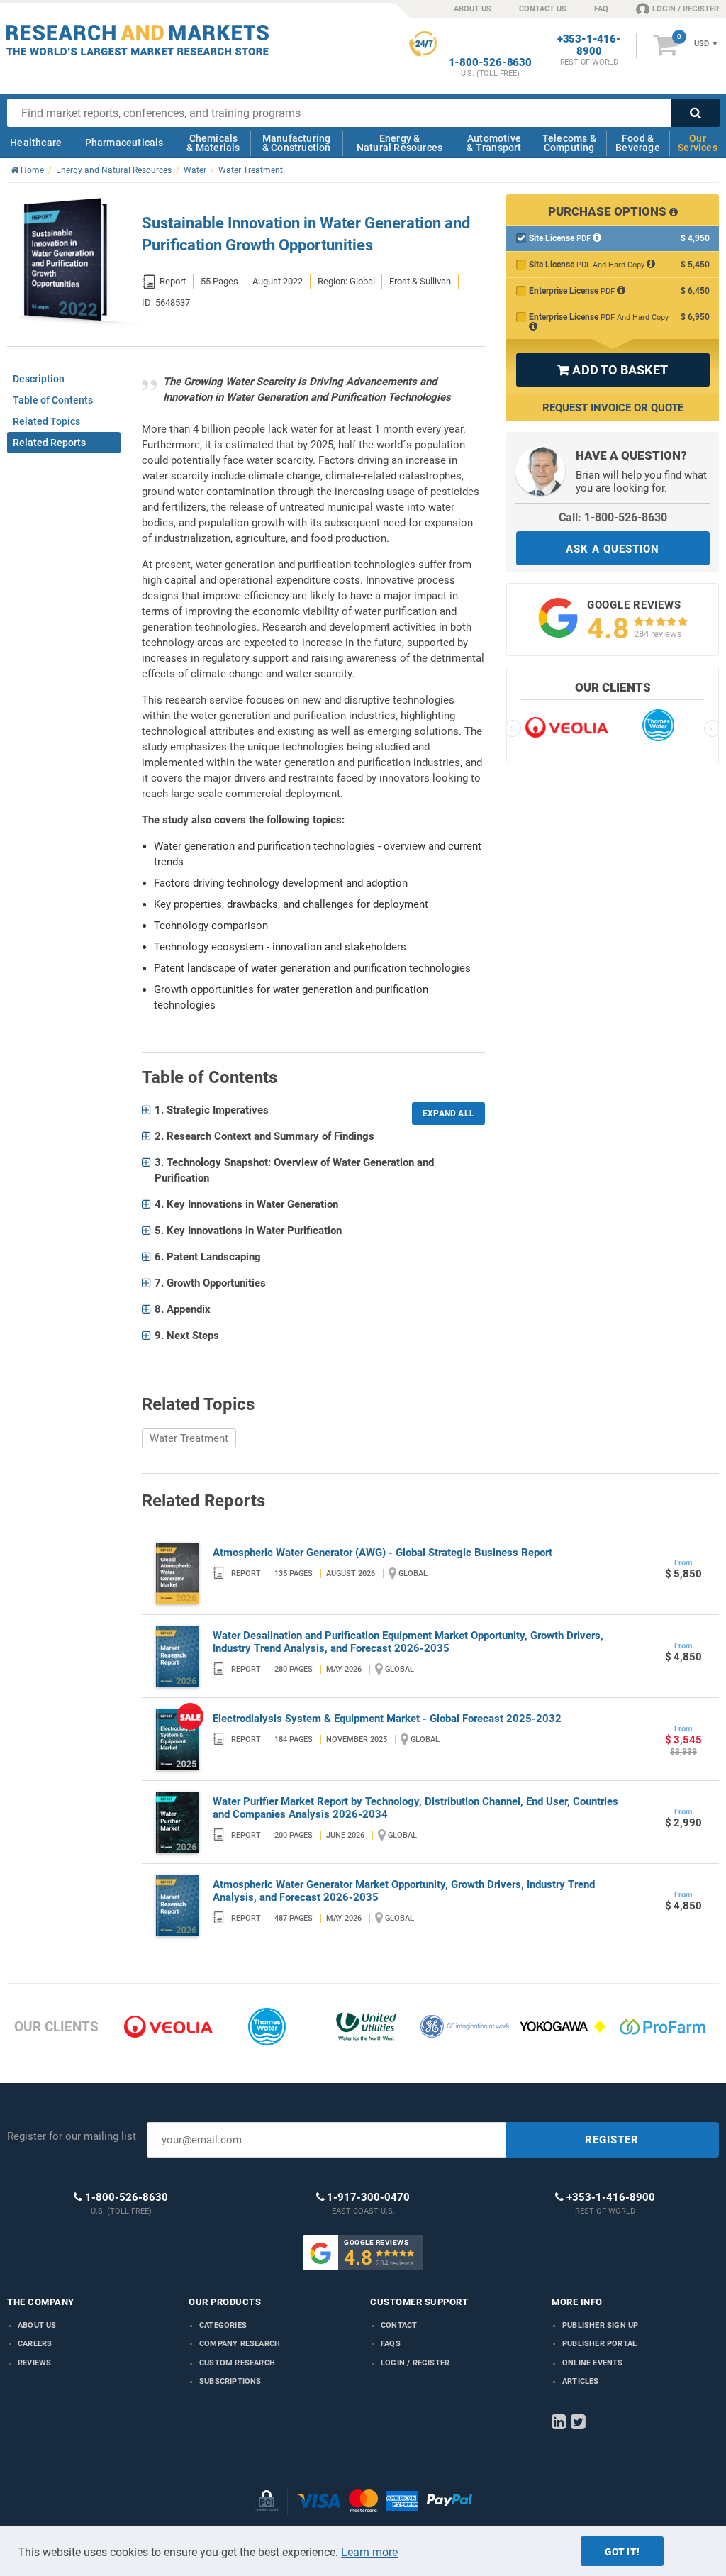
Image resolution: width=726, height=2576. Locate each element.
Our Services (698, 143)
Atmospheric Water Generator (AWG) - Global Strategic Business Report (382, 1553)
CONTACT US (543, 9)
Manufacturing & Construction (297, 143)
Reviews (34, 2363)
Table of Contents (53, 400)
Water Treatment (189, 1438)
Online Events (593, 2363)
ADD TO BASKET (613, 370)
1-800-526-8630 (490, 63)
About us (37, 2325)
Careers (35, 2344)
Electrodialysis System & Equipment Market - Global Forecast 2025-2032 (387, 1719)
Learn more (369, 2552)
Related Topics (46, 421)
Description (39, 379)
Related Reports (49, 443)
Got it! (622, 2552)
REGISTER (612, 2140)
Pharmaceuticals (124, 143)
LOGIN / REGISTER (686, 9)
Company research (240, 2344)
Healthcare (36, 143)
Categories (223, 2325)
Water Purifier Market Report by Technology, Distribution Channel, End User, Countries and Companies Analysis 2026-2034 (415, 1808)
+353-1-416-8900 (589, 45)
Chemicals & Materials (213, 143)
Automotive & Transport (494, 143)
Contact (399, 2325)
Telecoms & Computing (569, 143)
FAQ (601, 9)
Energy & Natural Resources (400, 143)
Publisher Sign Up (600, 2325)
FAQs (391, 2344)
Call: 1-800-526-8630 (613, 517)
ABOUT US (473, 9)
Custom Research (237, 2363)
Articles (581, 2381)
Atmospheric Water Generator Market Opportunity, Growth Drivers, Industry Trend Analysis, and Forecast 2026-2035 (404, 1891)
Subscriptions (230, 2381)
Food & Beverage (638, 143)
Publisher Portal (599, 2344)
